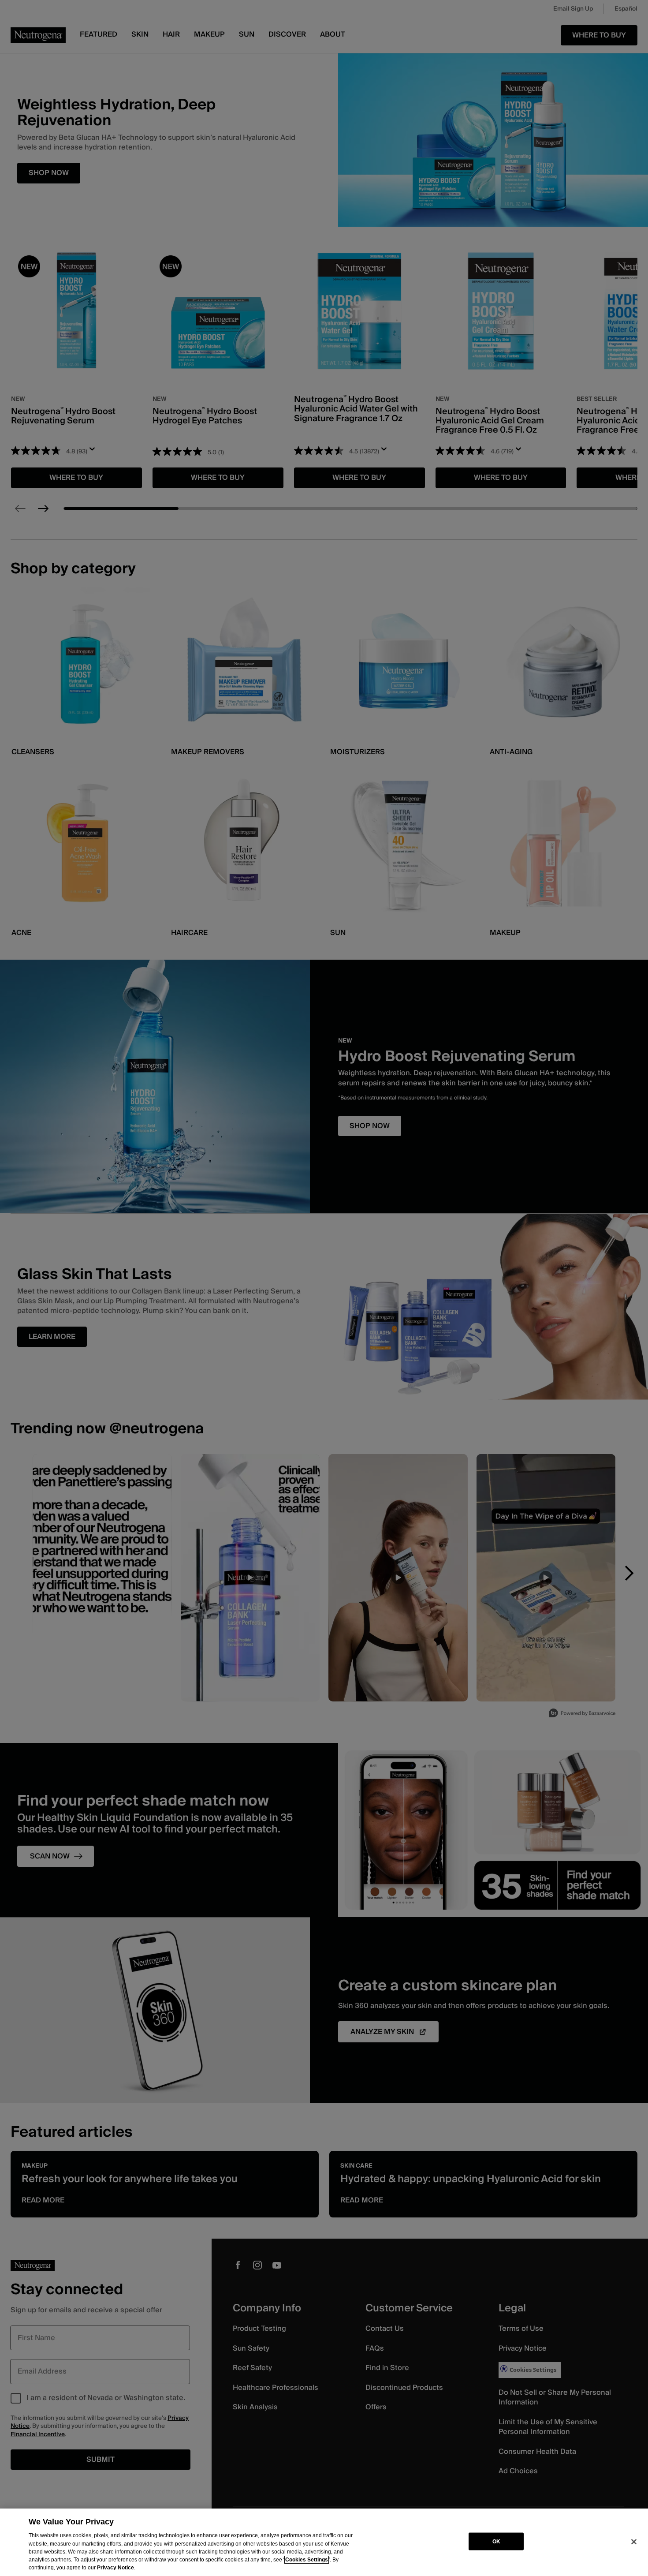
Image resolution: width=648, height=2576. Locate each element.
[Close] (634, 2542)
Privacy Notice (115, 2568)
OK (496, 2541)
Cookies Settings (307, 2560)
